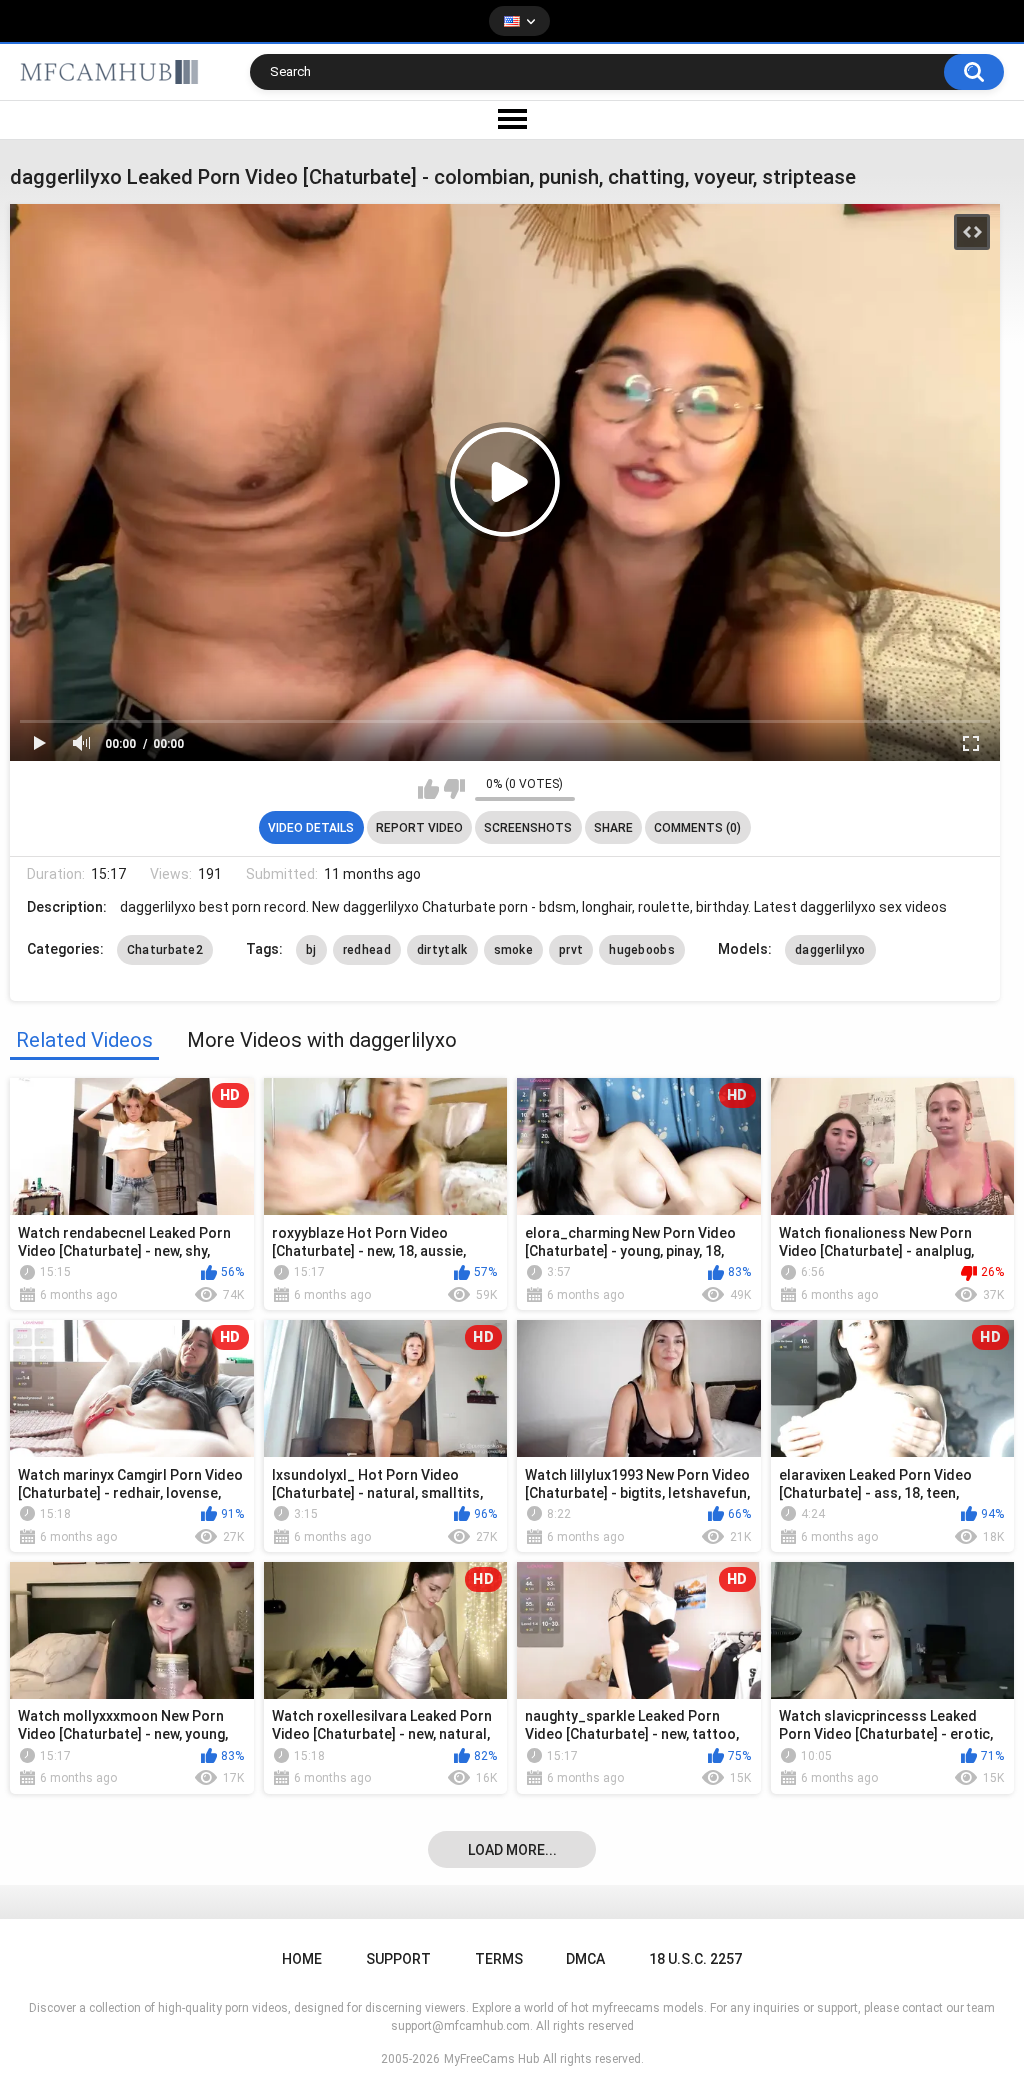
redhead (367, 950)
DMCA (585, 1959)
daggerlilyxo (830, 950)
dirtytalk (442, 950)
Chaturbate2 (165, 950)
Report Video (419, 828)
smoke (514, 950)
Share (613, 828)
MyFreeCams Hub (491, 2059)
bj (311, 950)
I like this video (428, 789)
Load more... (512, 1850)
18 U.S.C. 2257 (695, 1959)
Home (302, 1959)
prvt (571, 950)
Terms (499, 1959)
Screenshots (528, 828)
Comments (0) (697, 828)
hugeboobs (642, 950)
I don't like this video (454, 789)
